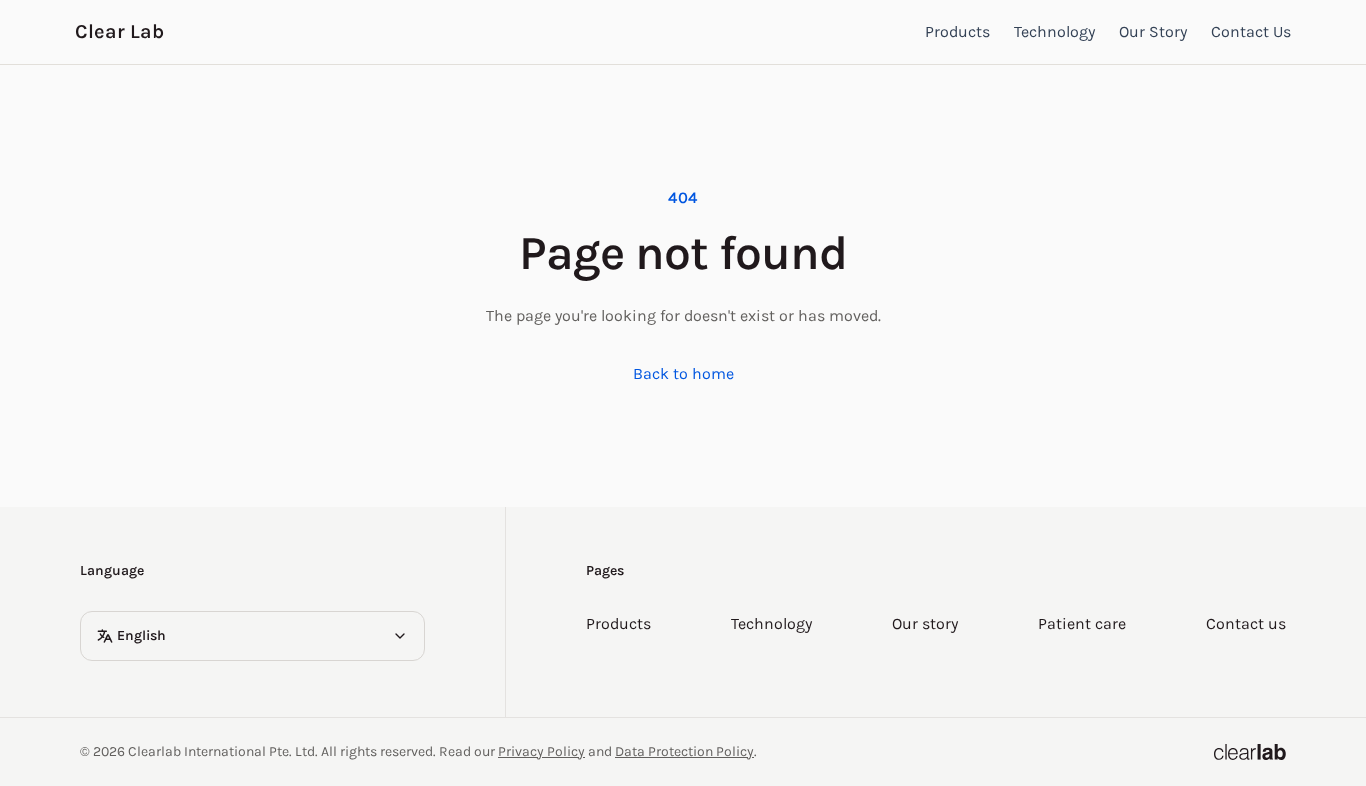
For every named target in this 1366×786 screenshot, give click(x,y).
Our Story (1153, 31)
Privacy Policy (541, 751)
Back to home (683, 373)
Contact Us (1251, 31)
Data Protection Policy (684, 751)
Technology (1054, 31)
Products (957, 31)
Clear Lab (119, 31)
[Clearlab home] (1250, 752)
